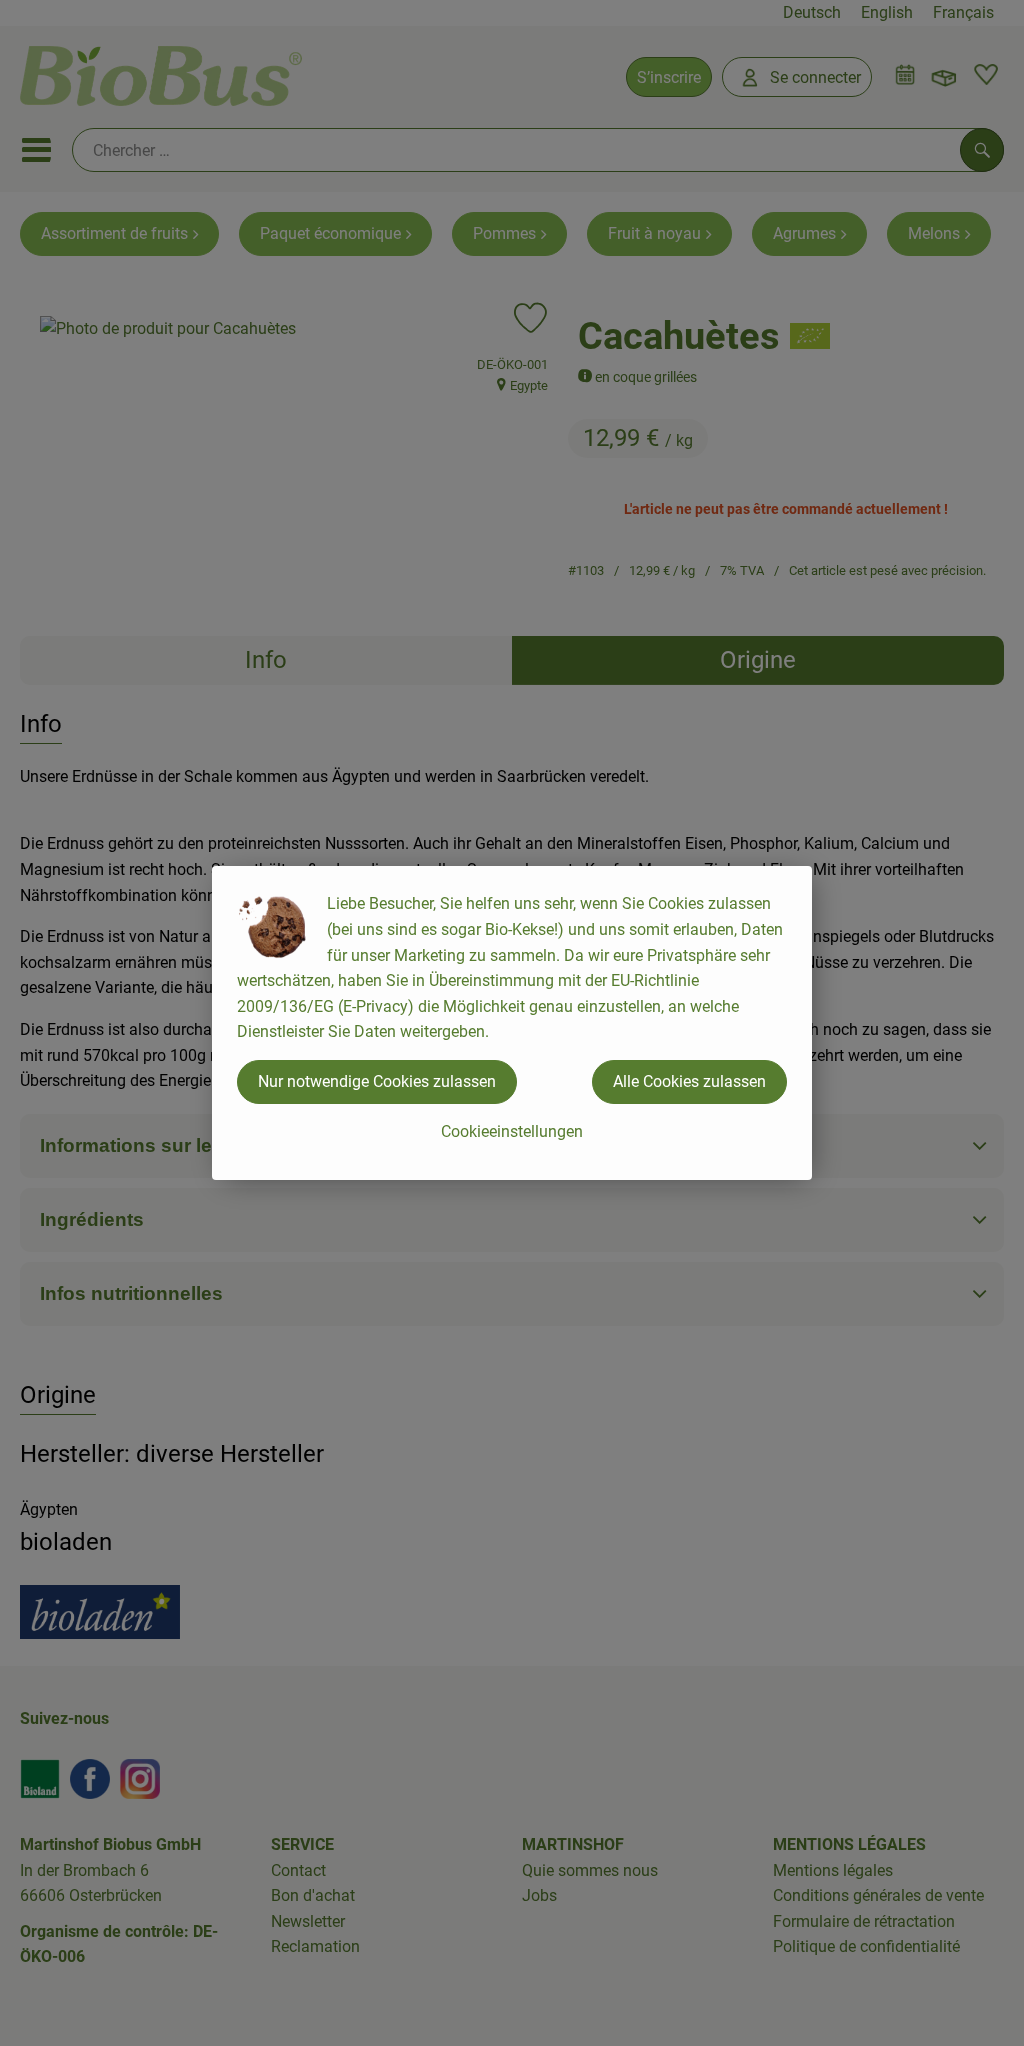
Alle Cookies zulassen (689, 1081)
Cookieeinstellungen (512, 1131)
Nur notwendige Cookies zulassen (377, 1081)
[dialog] (512, 1023)
